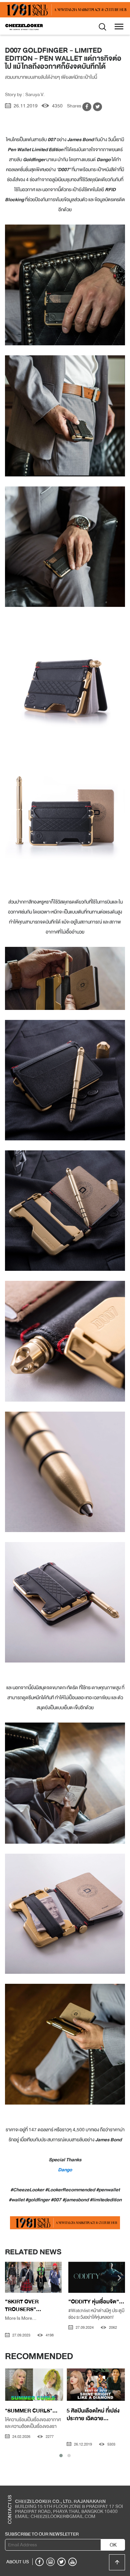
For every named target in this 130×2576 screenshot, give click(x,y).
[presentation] (10, 2279)
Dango (65, 2170)
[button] (61, 2456)
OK (113, 2545)
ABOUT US (18, 2562)
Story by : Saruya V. (25, 94)
